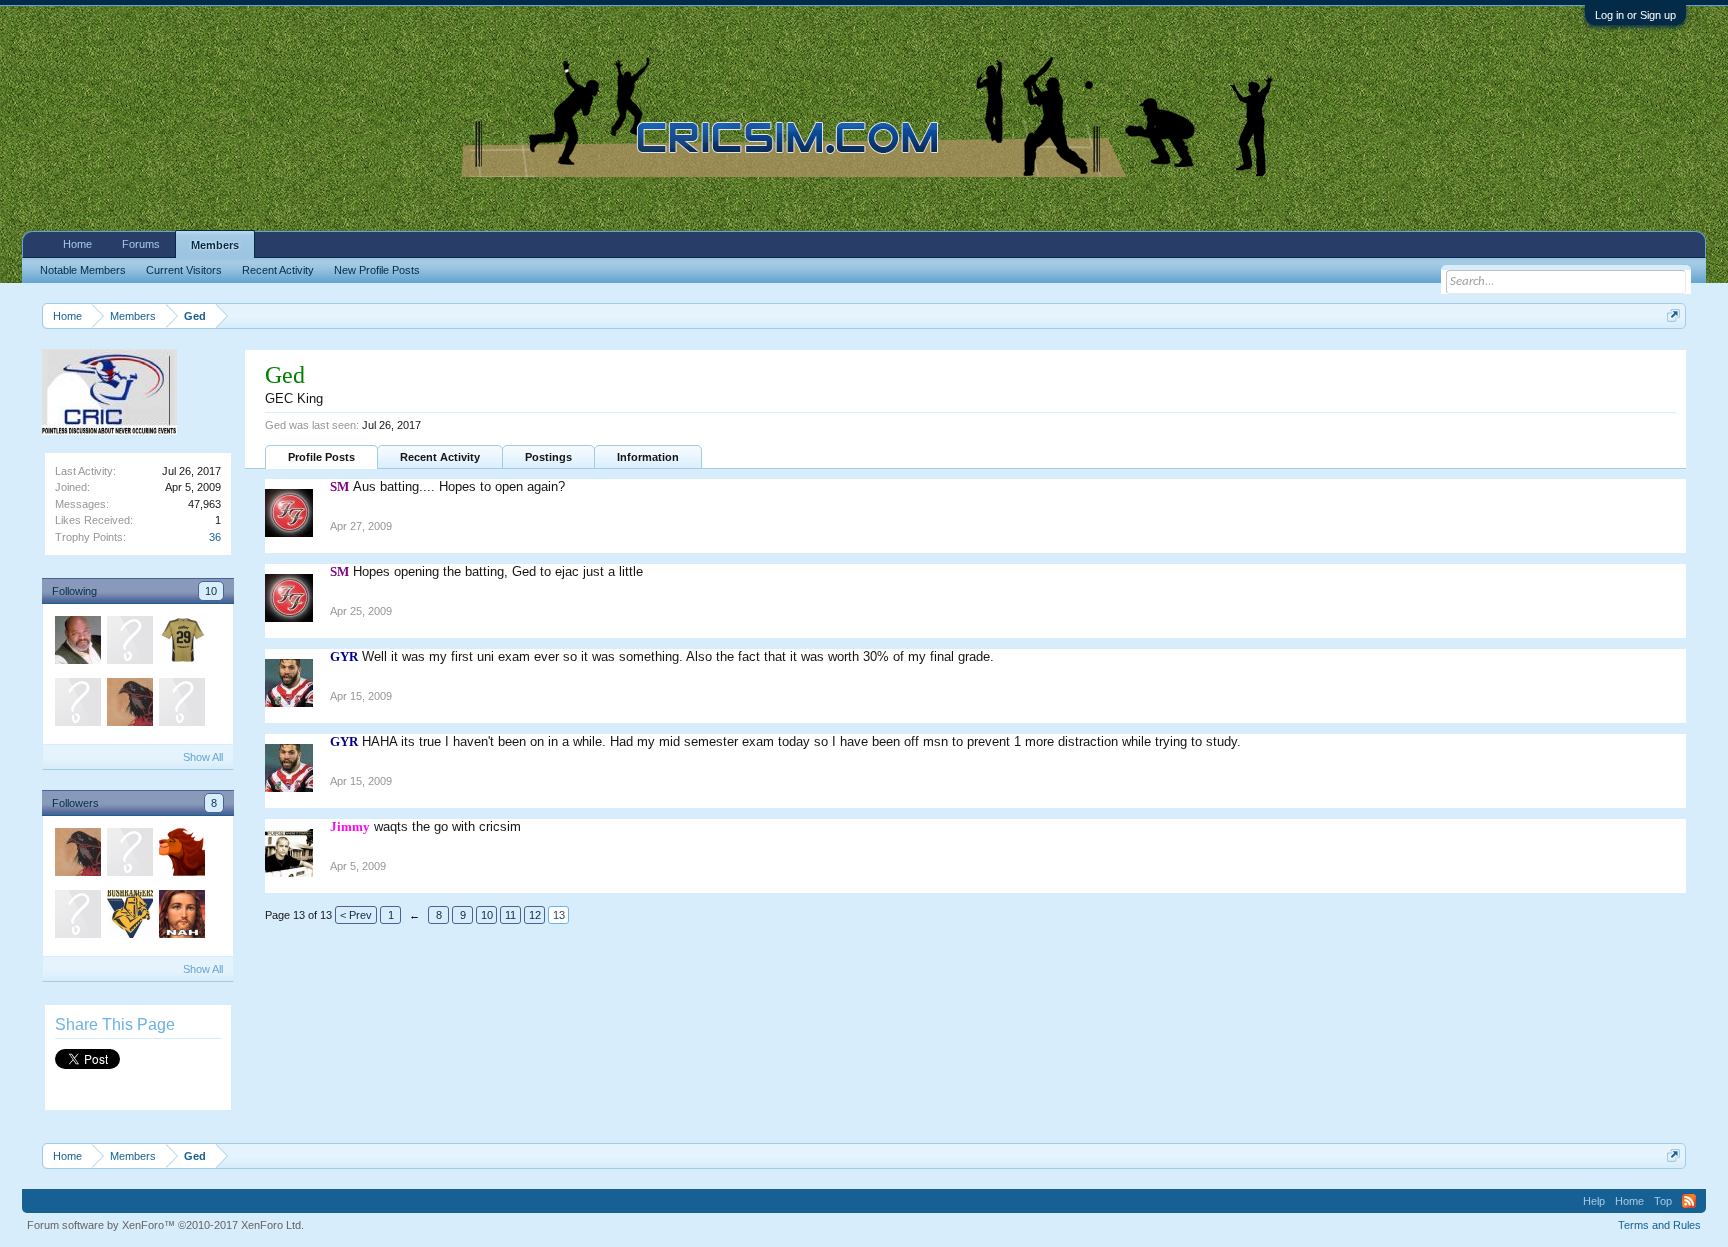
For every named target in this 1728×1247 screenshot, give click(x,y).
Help (1594, 1201)
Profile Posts (321, 457)
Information (648, 457)
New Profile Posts (377, 270)
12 (535, 915)
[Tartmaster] (77, 643)
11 (510, 915)
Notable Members (83, 270)
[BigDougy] (181, 643)
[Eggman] (181, 917)
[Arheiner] (129, 705)
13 (559, 915)
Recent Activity (440, 457)
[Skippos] (77, 705)
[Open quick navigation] (1673, 315)
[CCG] (129, 643)
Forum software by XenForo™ (165, 1225)
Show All (203, 757)
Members (215, 245)
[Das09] (181, 705)
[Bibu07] (181, 855)
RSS (1689, 1201)
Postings (548, 457)
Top (1663, 1201)
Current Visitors (184, 270)
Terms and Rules (1659, 1225)
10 (211, 591)
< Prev (356, 915)
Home (77, 244)
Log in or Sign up (1635, 15)
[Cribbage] (129, 917)
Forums (141, 244)
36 (215, 537)
